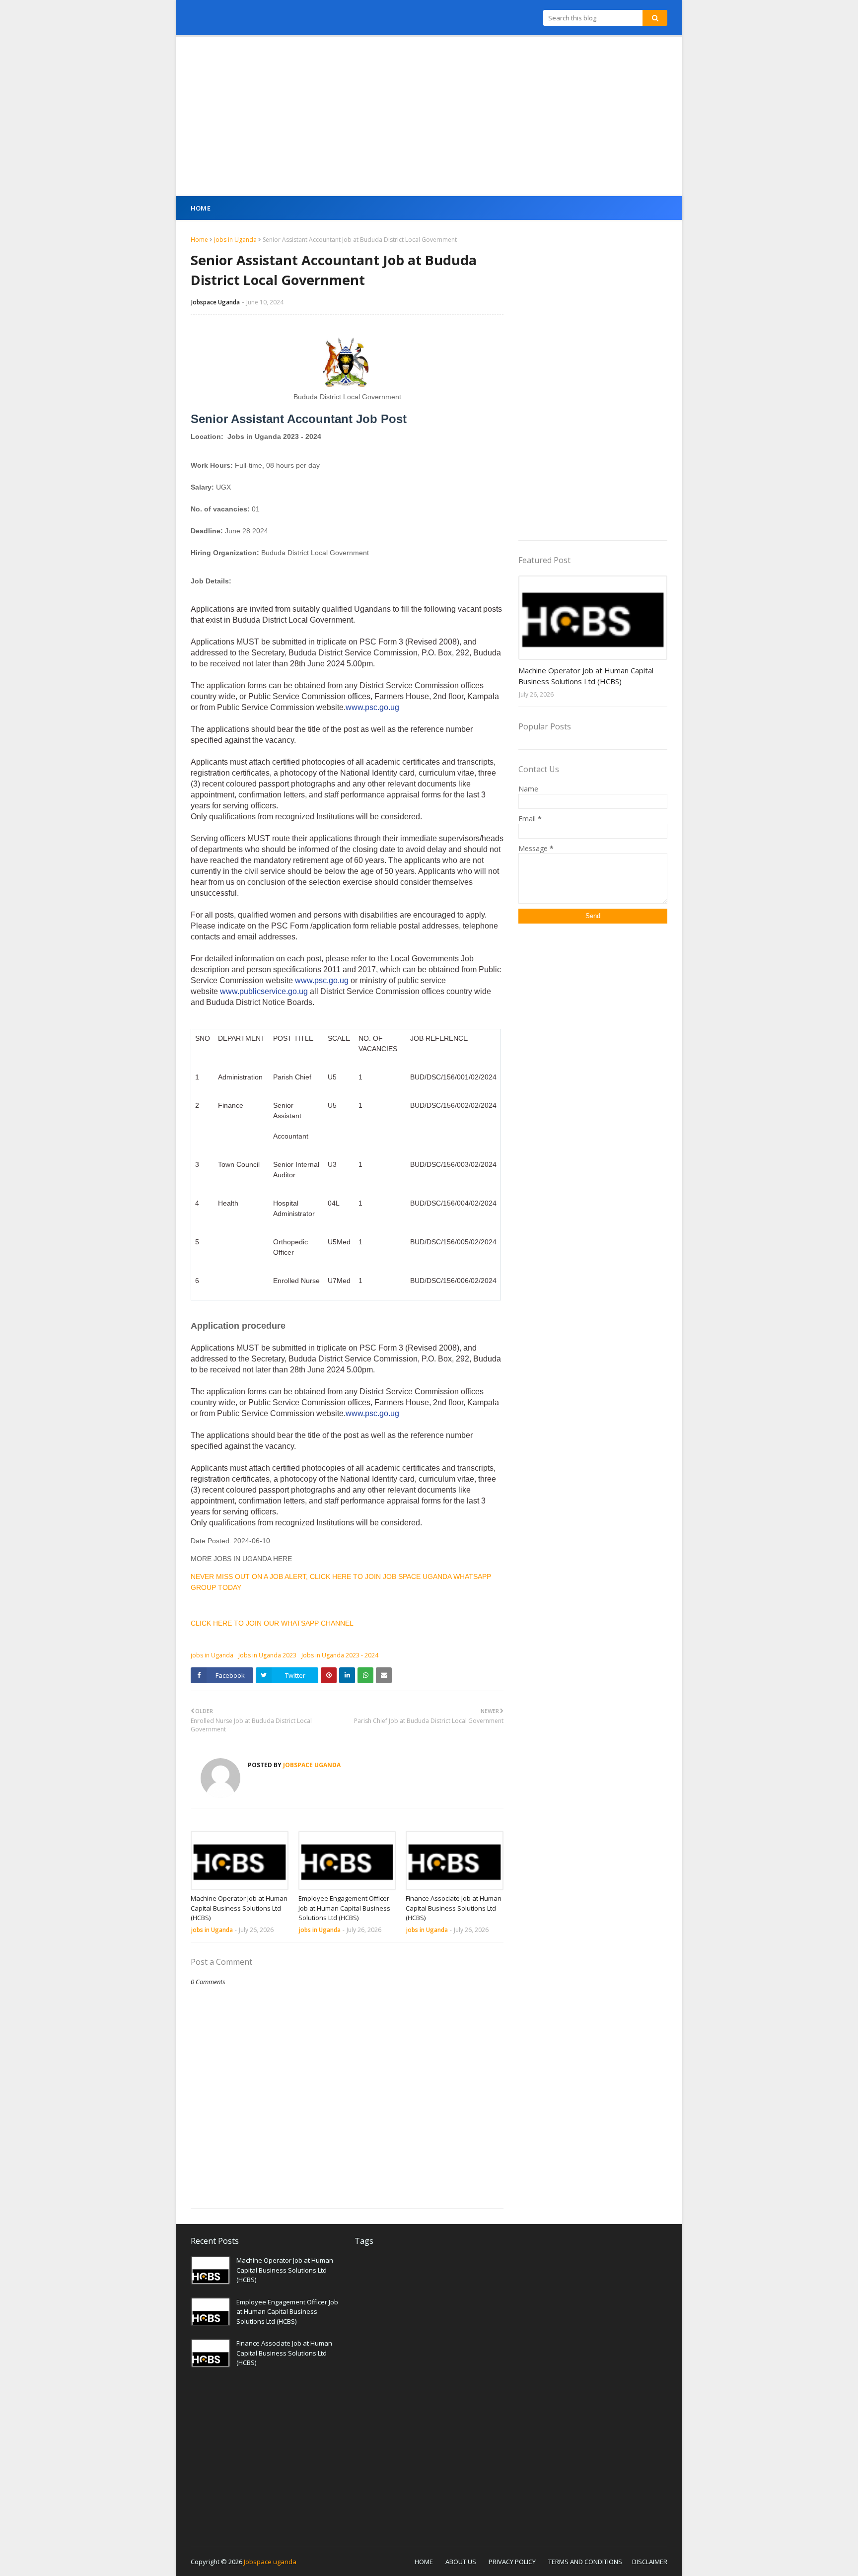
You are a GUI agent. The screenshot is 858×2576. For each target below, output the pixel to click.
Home (199, 240)
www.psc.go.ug (372, 707)
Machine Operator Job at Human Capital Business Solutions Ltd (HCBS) (239, 1908)
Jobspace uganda (270, 2562)
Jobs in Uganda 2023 (267, 1655)
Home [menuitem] (201, 208)
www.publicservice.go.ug (264, 991)
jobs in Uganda (235, 240)
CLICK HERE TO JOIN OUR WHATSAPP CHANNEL (272, 1623)
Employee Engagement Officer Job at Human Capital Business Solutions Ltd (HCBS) (344, 1908)
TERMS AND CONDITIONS (585, 2562)
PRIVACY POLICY (512, 2562)
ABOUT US (461, 2562)
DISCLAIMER (650, 2562)
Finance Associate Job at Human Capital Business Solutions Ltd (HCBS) (454, 1908)
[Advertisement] (429, 117)
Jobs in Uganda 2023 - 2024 (340, 1655)
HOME (424, 2562)
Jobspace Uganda (215, 302)
